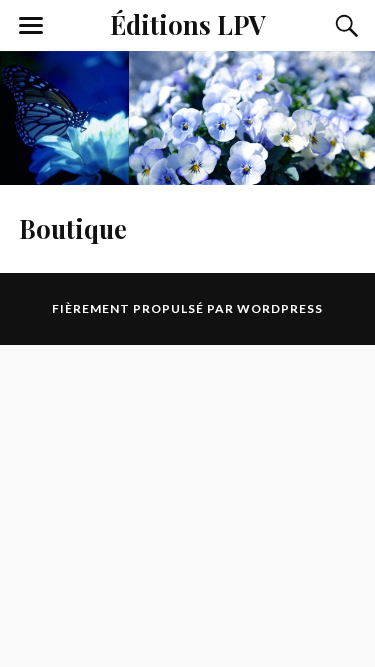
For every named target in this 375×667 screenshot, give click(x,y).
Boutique (73, 228)
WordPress (280, 308)
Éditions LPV (188, 24)
